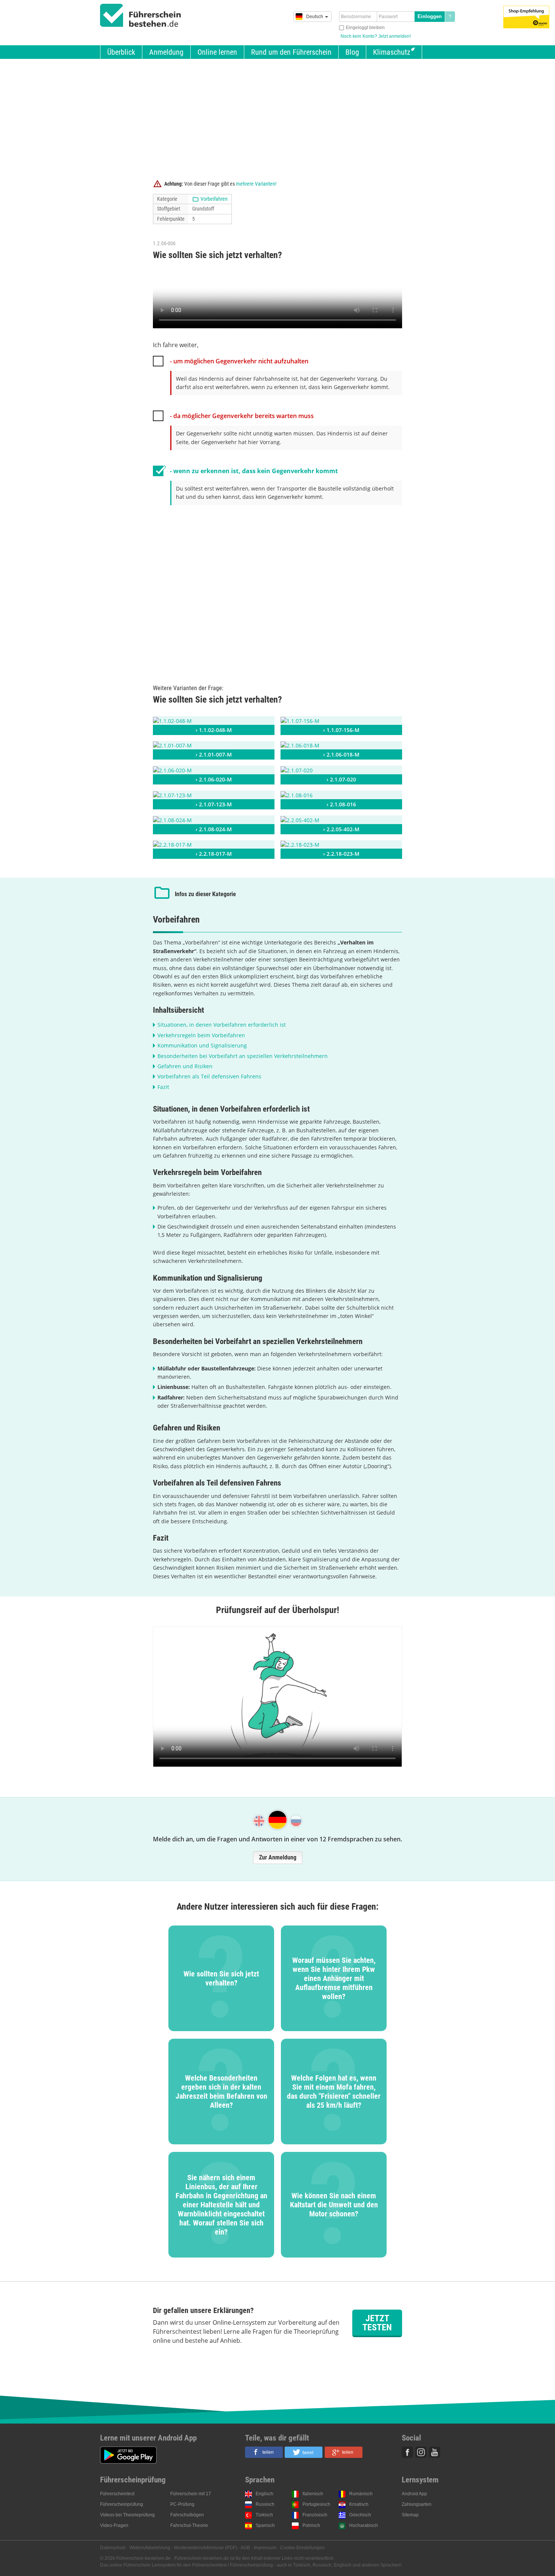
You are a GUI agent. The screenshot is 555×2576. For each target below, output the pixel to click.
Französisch (315, 2515)
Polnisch (311, 2525)
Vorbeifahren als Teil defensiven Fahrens (209, 1076)
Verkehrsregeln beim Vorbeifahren (201, 1035)
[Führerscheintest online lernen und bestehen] (141, 15)
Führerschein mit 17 (191, 2494)
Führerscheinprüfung (122, 2504)
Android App (414, 2494)
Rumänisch (361, 2494)
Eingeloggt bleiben (365, 28)
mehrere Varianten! (256, 184)
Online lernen (217, 52)
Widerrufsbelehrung (150, 2548)
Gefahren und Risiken (185, 1066)
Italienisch (313, 2494)
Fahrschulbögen (187, 2515)
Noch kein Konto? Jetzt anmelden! (376, 36)
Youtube (435, 2452)
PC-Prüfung (182, 2504)
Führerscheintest (117, 2494)
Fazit (163, 1087)
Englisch (264, 2494)
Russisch (265, 2504)
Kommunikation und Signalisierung (202, 1045)
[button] (264, 2452)
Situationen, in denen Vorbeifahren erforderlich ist (222, 1025)
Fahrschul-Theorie (189, 2525)
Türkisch (264, 2515)
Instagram (421, 2452)
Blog (352, 52)
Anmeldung (166, 52)
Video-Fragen (114, 2525)
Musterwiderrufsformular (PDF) (206, 2548)
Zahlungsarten (417, 2504)
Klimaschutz (392, 52)
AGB (245, 2548)
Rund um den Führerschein (291, 52)
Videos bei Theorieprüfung (127, 2515)
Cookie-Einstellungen (302, 2548)
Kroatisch (359, 2504)
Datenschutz (113, 2548)
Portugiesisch (316, 2504)
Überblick (121, 52)
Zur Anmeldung (278, 1857)
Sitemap (410, 2515)
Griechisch (360, 2515)
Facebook (407, 2452)
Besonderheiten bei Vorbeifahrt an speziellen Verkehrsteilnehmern (243, 1056)
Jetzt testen (377, 2323)
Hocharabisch (364, 2525)
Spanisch (265, 2525)
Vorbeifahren (214, 199)
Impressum (265, 2548)
